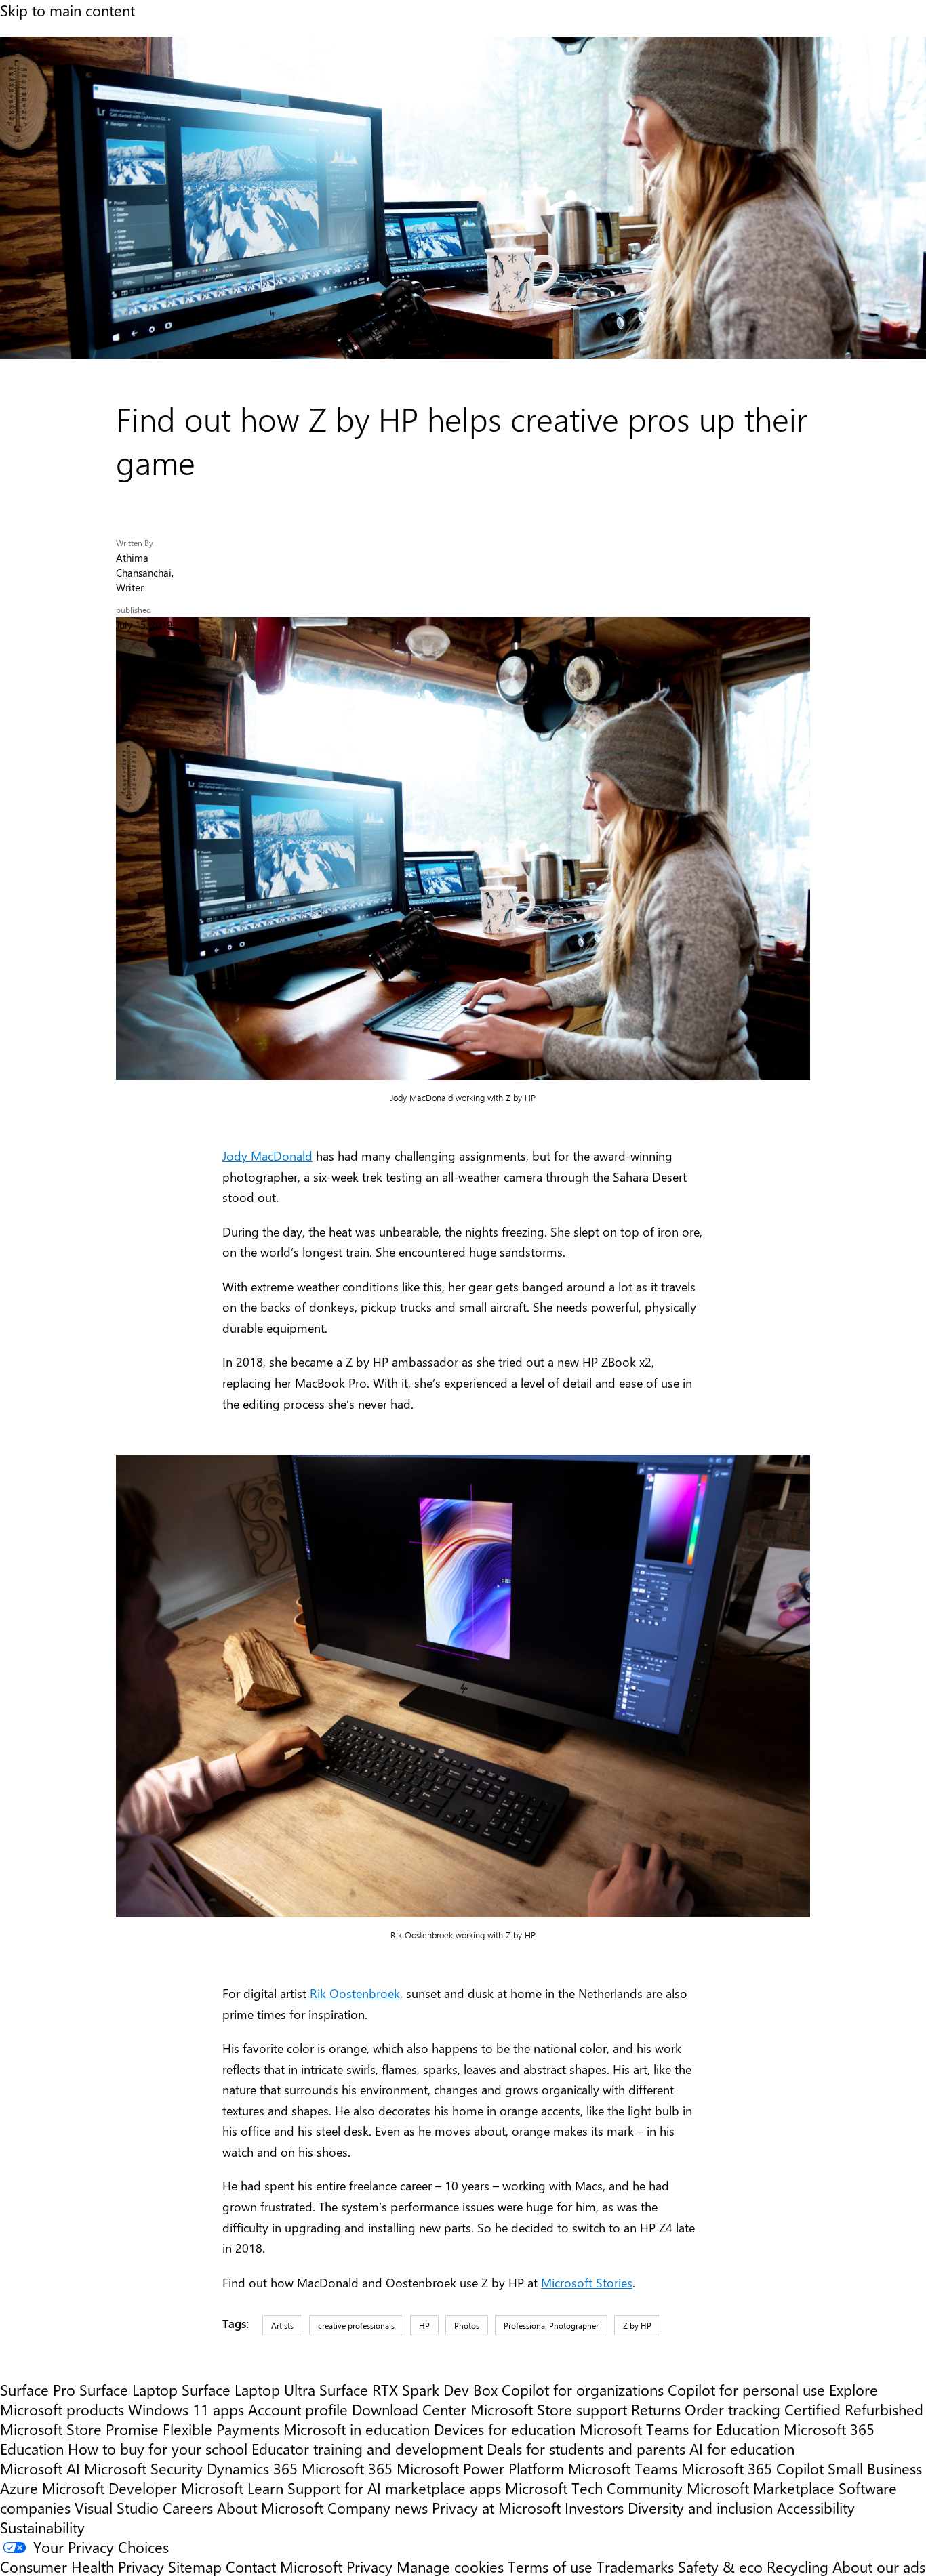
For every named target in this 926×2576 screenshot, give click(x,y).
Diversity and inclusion (700, 2507)
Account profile (298, 2409)
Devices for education (505, 2429)
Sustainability (42, 2527)
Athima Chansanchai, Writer (145, 573)
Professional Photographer (551, 2325)
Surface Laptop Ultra (248, 2389)
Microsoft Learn (232, 2488)
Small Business (875, 2468)
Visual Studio (117, 2507)
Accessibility (816, 2507)
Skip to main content (67, 10)
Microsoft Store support (549, 2409)
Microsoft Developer (109, 2488)
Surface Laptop (128, 2389)
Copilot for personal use (746, 2389)
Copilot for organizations (583, 2389)
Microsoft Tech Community (594, 2488)
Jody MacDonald (267, 1156)
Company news (378, 2507)
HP (424, 2325)
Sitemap (195, 2566)
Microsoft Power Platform (480, 2468)
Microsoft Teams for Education (680, 2429)
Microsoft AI (40, 2468)
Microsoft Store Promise (79, 2429)
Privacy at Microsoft (496, 2507)
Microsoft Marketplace (761, 2488)
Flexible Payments (221, 2429)
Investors (594, 2507)
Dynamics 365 (252, 2468)
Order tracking (732, 2409)
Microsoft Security (143, 2468)
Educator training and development (367, 2448)
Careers (188, 2507)
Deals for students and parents (586, 2448)
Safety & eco (720, 2566)
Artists (282, 2325)
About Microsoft (270, 2507)
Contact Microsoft (284, 2566)
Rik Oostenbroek (355, 1993)
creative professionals (356, 2325)
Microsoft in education (357, 2429)
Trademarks (635, 2566)
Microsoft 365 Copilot (752, 2468)
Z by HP (637, 2325)
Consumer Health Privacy (82, 2566)
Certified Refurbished (854, 2409)
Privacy (371, 2566)
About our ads (879, 2566)
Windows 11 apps (186, 2409)
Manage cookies (450, 2566)
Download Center (409, 2409)
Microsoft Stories (587, 2283)
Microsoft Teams (623, 2468)
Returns (656, 2409)
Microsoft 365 (347, 2468)
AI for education (742, 2448)
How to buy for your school (158, 2448)
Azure (19, 2488)
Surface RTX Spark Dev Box (408, 2389)
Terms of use (550, 2566)
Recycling (798, 2566)
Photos (467, 2325)
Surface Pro (38, 2389)
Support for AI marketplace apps (394, 2488)
